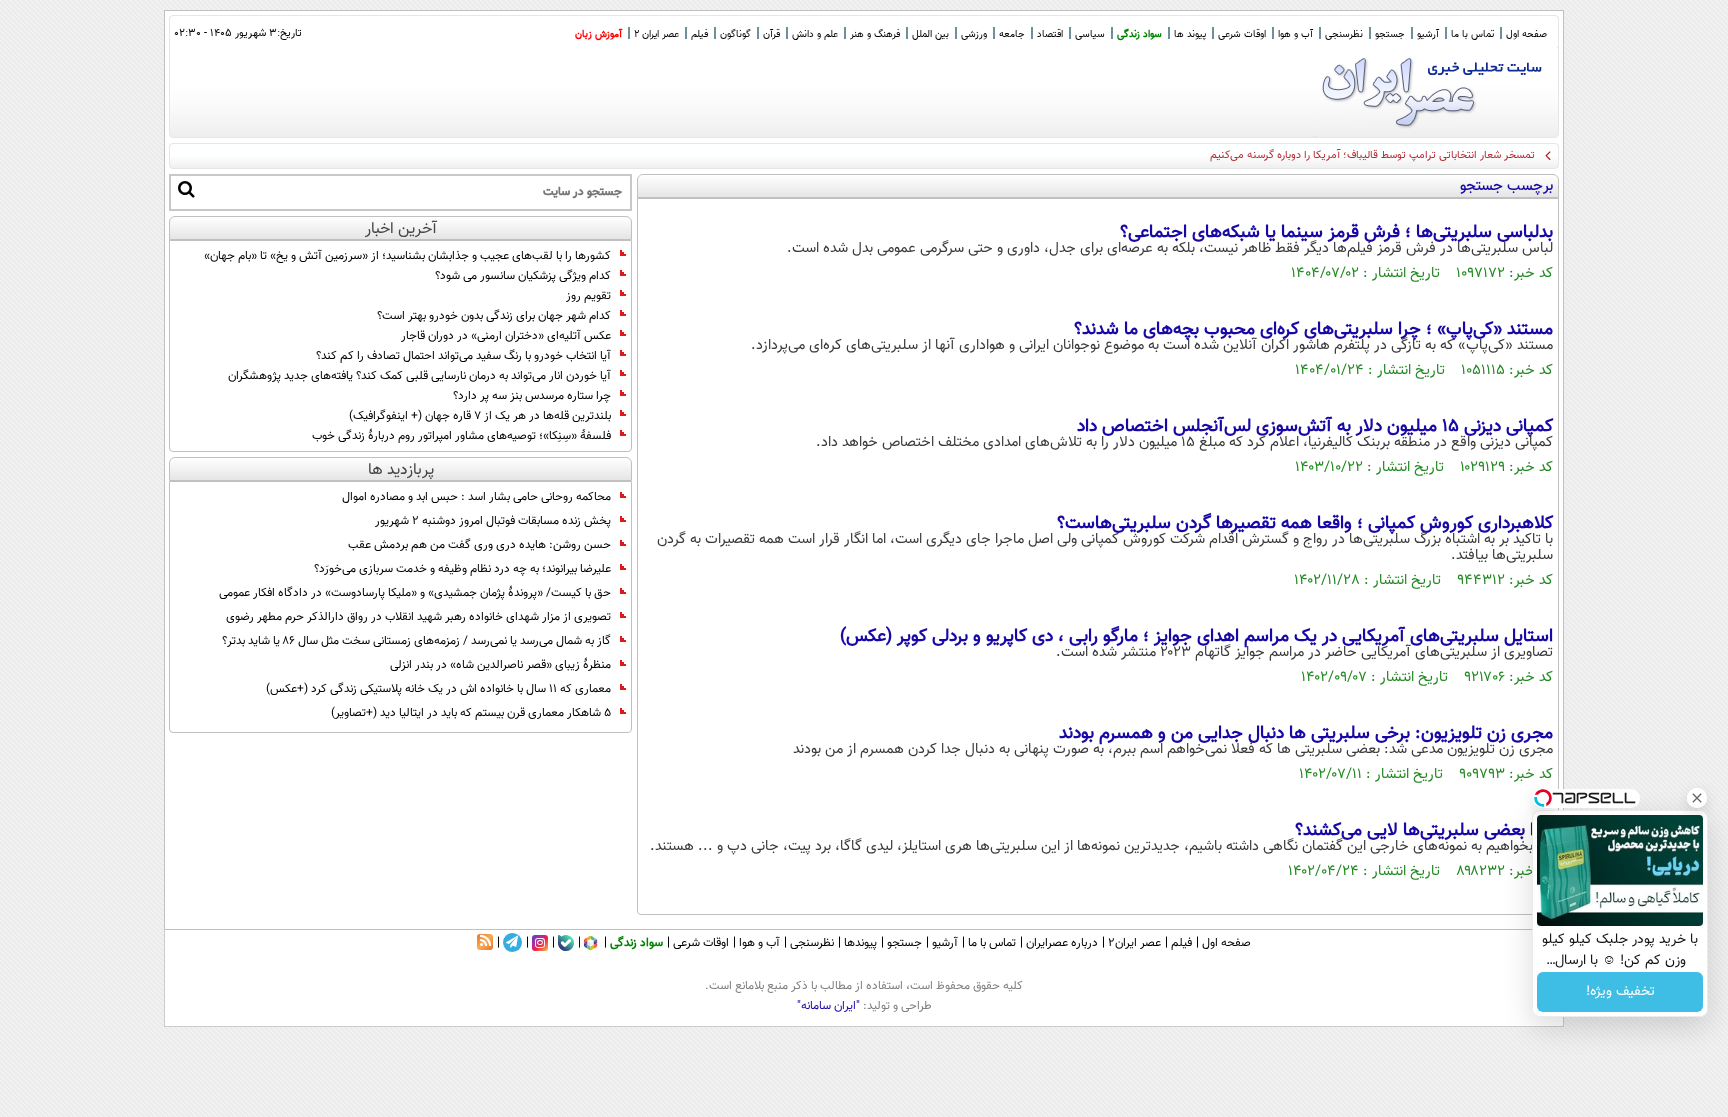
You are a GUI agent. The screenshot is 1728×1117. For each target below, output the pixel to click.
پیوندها (860, 943)
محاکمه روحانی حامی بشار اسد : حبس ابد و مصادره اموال (476, 497)
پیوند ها (1190, 34)
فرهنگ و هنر (875, 34)
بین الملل (930, 34)
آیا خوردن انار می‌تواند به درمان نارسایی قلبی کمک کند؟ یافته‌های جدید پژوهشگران (419, 376)
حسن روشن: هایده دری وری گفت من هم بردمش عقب (479, 545)
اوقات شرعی (1242, 34)
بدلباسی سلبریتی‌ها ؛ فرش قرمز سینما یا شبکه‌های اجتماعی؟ (1334, 233)
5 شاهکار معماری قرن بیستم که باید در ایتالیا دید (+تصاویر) (471, 713)
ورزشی (974, 34)
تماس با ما (1472, 34)
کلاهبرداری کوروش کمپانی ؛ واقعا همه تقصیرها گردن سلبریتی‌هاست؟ (1305, 524)
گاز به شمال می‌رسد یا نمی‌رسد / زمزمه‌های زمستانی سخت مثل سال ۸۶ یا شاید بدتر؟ (416, 641)
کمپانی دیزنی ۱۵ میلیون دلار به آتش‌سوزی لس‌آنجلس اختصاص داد (1315, 427)
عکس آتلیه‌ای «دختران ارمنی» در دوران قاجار (506, 336)
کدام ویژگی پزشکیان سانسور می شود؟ (523, 276)
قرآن (771, 34)
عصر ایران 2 (656, 34)
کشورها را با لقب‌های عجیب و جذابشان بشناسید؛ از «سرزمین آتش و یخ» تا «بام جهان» (407, 256)
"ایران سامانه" (828, 1006)
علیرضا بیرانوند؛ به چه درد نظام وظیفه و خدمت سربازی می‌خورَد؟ (462, 569)
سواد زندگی (1139, 34)
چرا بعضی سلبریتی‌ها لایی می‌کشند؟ (1424, 831)
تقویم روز (588, 296)
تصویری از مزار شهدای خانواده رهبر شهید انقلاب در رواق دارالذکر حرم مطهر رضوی (418, 617)
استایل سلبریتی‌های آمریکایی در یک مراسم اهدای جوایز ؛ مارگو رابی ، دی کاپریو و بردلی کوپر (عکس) (1196, 637)
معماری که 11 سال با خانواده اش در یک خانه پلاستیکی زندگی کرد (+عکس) (438, 689)
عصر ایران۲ (1134, 943)
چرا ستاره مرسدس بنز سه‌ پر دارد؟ (532, 396)
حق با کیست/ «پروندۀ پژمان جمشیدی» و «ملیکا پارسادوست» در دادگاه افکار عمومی (415, 593)
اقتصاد (1050, 34)
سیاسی (1090, 34)
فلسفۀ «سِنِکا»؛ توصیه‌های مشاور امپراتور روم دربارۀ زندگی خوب (461, 436)
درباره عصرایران (1062, 943)
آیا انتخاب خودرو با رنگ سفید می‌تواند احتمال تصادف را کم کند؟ (463, 356)
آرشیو (1428, 34)
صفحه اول (1526, 34)
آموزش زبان (598, 34)
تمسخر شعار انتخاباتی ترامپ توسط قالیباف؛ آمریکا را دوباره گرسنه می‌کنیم (1372, 155)
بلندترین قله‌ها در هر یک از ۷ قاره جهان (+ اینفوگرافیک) (480, 416)
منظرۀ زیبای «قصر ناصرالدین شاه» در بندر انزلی (500, 665)
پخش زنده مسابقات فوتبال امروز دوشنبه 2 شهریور (493, 521)
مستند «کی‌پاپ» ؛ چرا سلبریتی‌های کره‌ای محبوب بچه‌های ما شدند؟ (1313, 330)
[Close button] (1697, 798)
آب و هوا (1295, 34)
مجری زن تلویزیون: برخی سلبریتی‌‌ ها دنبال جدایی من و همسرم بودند (1306, 734)
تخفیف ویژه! (1620, 992)
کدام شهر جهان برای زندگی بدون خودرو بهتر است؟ (494, 316)
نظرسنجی (1344, 34)
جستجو (1390, 34)
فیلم (699, 34)
